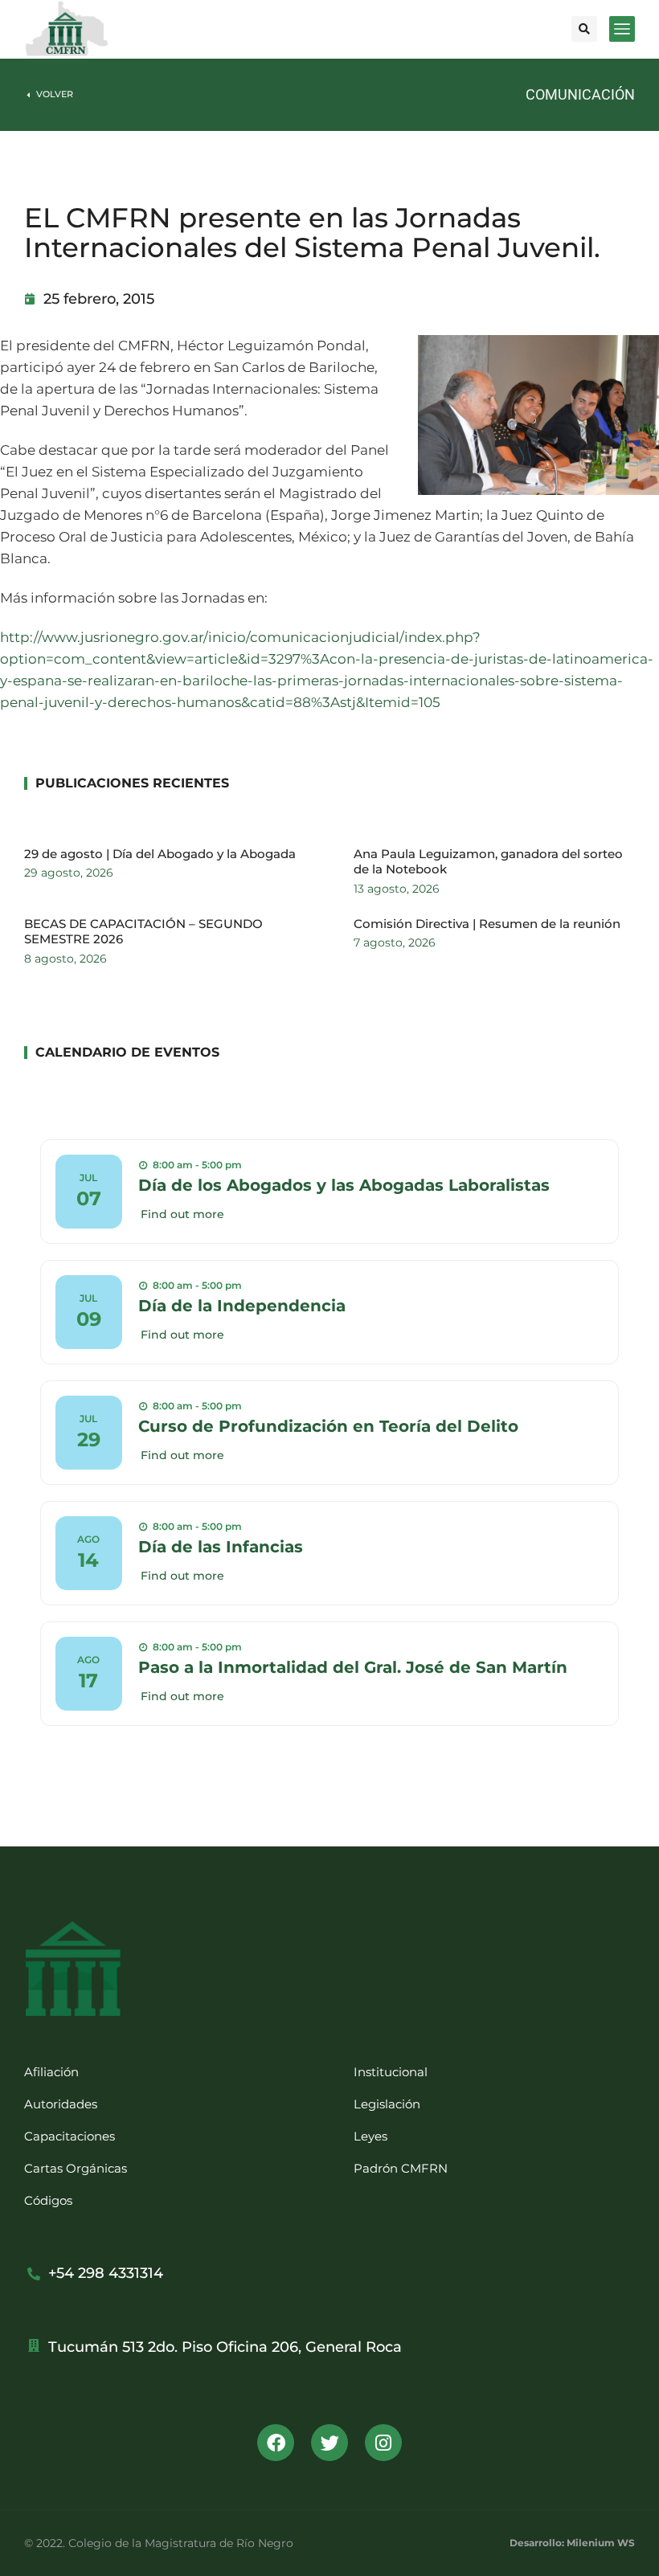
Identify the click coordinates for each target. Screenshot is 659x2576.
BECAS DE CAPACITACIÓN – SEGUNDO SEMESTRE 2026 (143, 932)
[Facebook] (276, 2443)
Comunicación (580, 94)
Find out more (182, 1214)
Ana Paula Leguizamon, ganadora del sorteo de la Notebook (488, 862)
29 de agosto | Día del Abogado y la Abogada (160, 854)
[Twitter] (329, 2443)
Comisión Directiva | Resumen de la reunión (487, 924)
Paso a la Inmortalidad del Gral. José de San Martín (353, 1667)
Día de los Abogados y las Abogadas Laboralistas (344, 1185)
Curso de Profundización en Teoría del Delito (328, 1426)
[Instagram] (383, 2443)
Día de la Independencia (242, 1306)
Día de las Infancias (221, 1547)
